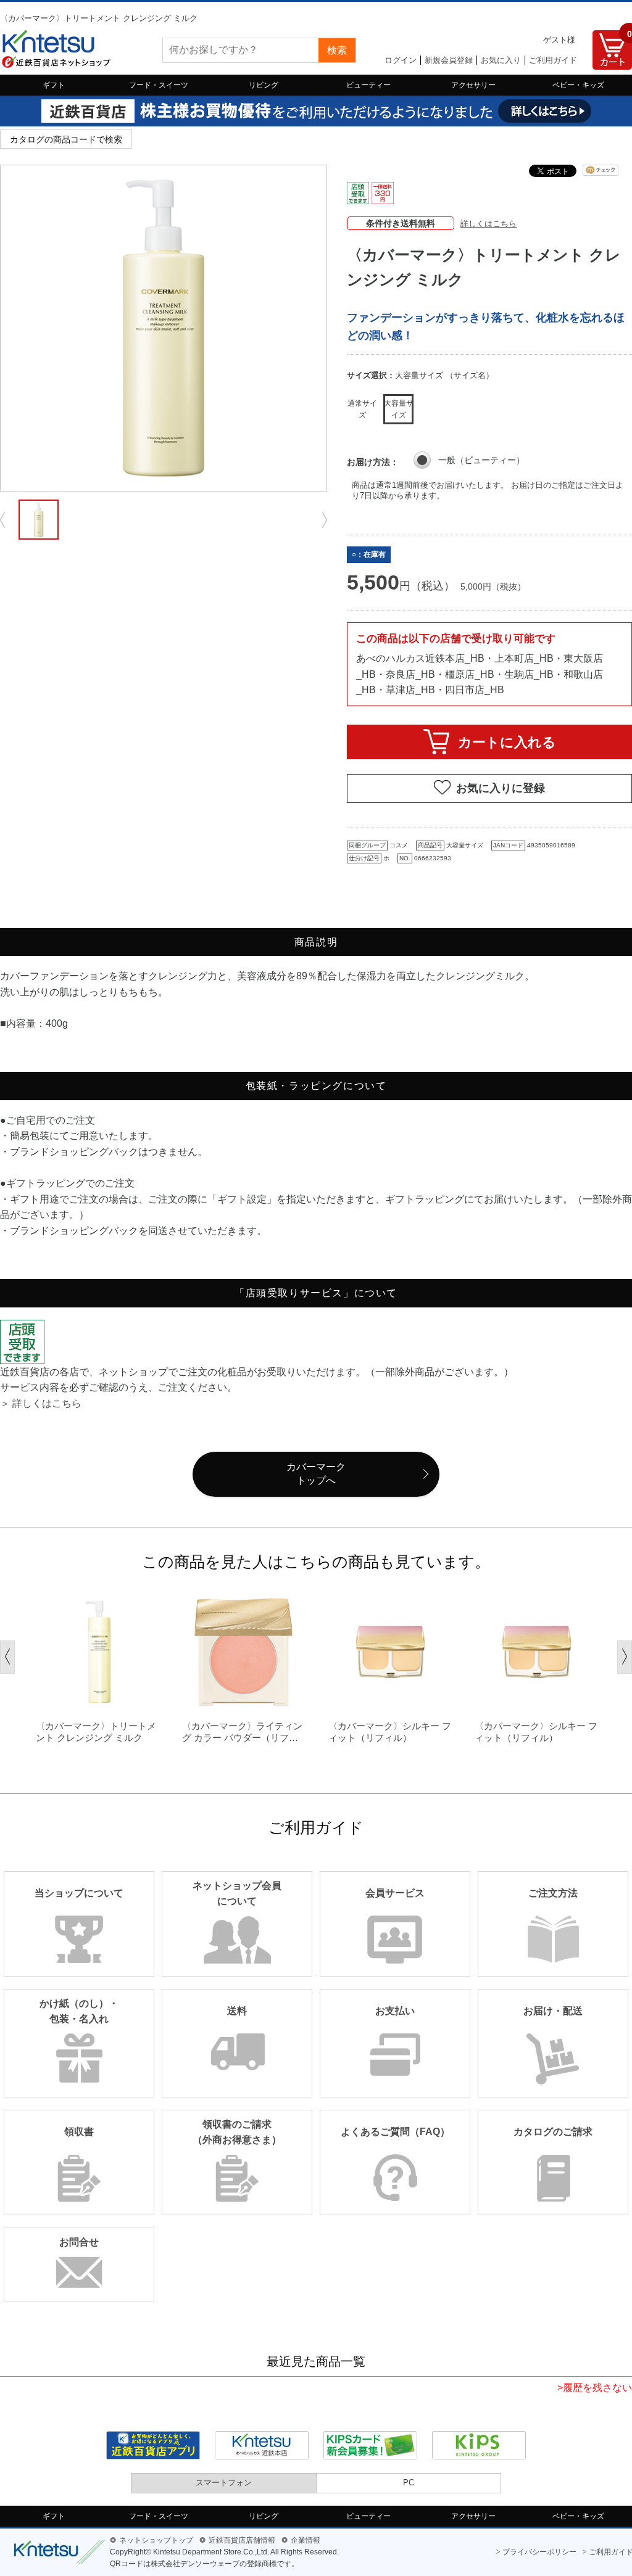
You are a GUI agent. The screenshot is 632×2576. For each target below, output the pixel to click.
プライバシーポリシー (539, 2552)
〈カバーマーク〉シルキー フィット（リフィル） (390, 1732)
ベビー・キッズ (578, 85)
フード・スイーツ (159, 85)
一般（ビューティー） (481, 460)
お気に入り (501, 60)
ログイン (401, 60)
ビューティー (368, 85)
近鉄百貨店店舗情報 (242, 2540)
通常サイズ (362, 409)
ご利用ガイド (553, 60)
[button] (7, 1657)
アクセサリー (473, 85)
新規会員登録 (449, 60)
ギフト (54, 85)
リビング (264, 85)
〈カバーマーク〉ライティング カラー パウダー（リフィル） (242, 1732)
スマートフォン (224, 2483)
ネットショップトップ (156, 2540)
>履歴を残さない (595, 2388)
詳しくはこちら (489, 224)
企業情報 (306, 2540)
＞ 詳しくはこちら (41, 1403)
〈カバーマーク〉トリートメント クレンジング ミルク (96, 1732)
